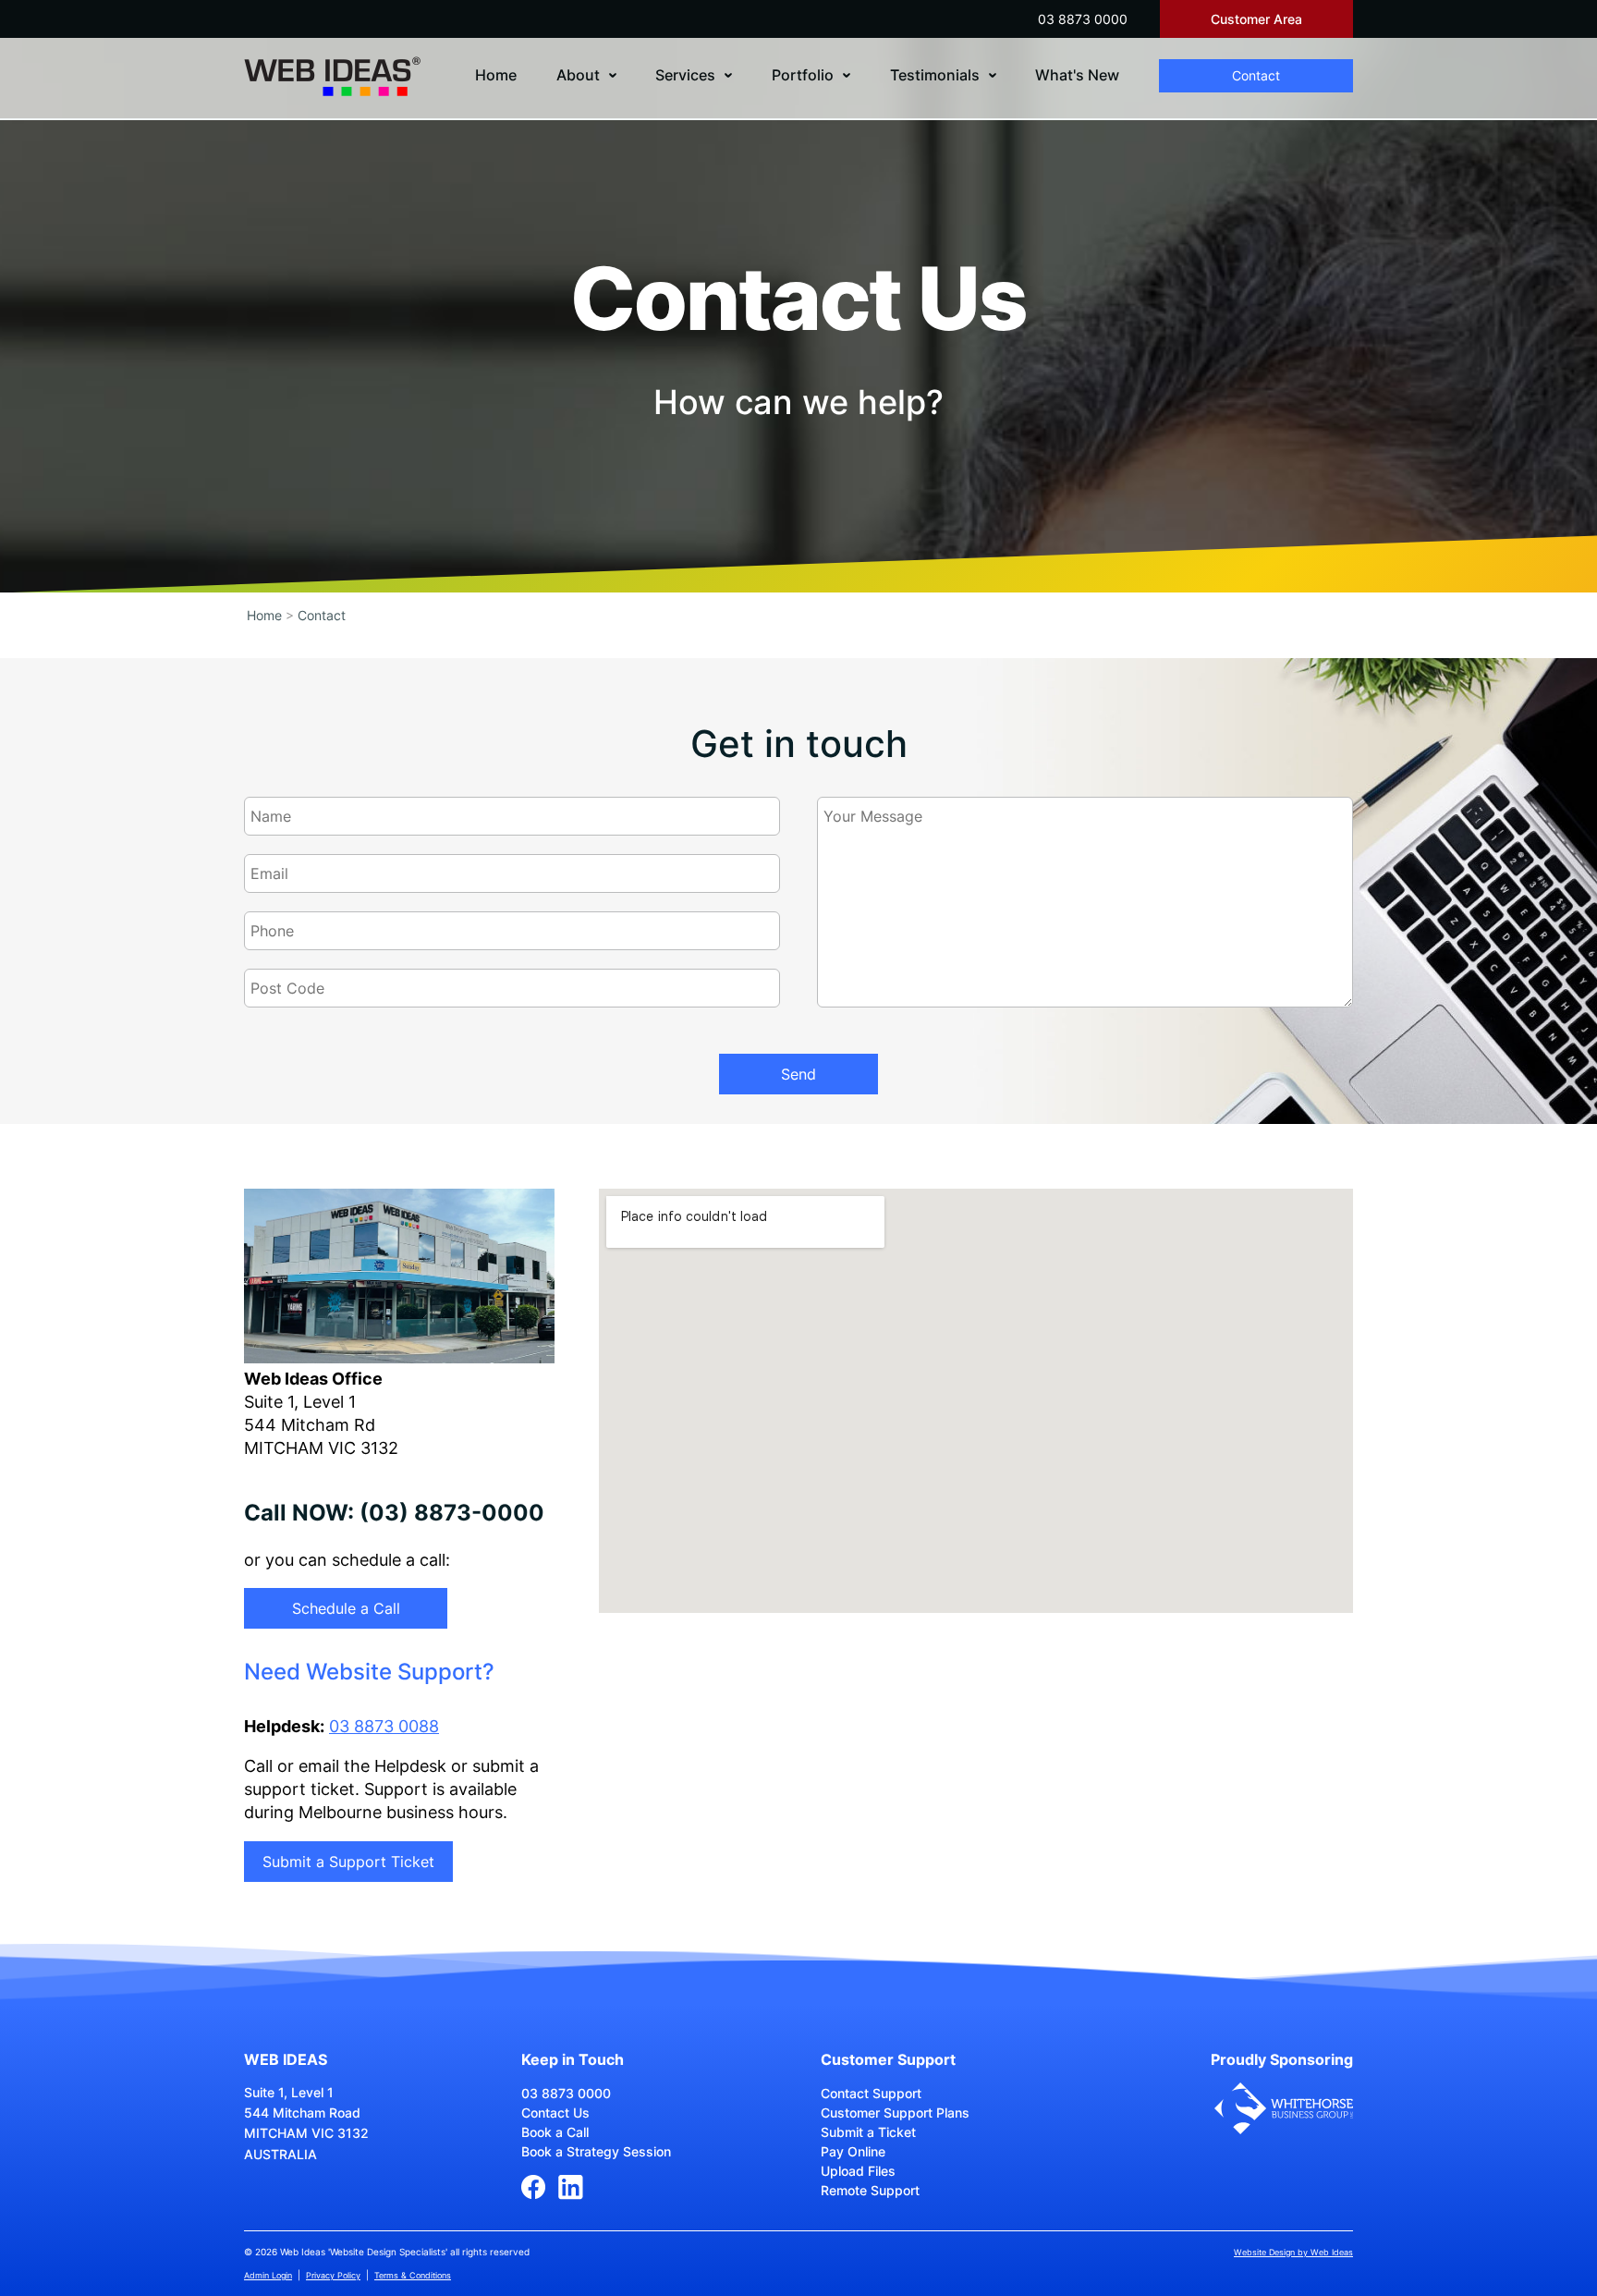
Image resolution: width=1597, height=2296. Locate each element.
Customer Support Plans (895, 2113)
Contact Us (555, 2113)
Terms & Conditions (413, 2275)
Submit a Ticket (868, 2132)
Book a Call (555, 2132)
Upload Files (858, 2171)
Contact (1256, 75)
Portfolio (803, 75)
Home (496, 75)
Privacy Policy (333, 2275)
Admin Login (268, 2275)
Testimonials (935, 75)
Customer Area (1256, 19)
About (578, 75)
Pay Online (853, 2151)
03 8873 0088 (384, 1726)
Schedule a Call (346, 1608)
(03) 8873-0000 (452, 1513)
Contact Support (871, 2093)
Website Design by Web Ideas (1293, 2252)
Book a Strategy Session (596, 2151)
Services (685, 75)
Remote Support (870, 2190)
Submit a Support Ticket (348, 1862)
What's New (1077, 75)
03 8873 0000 (1083, 19)
